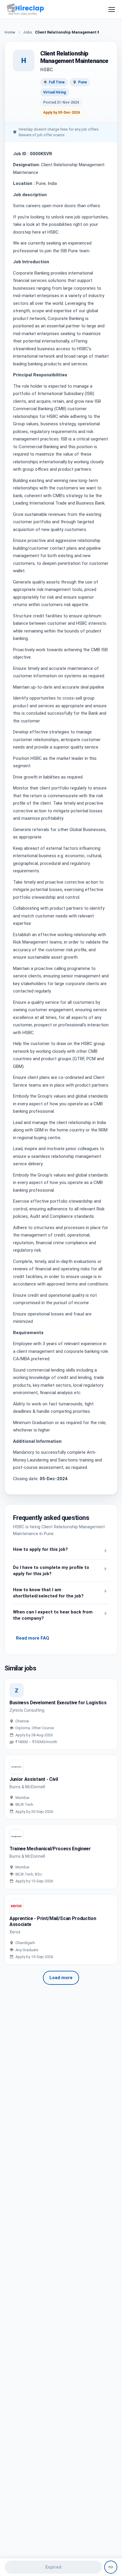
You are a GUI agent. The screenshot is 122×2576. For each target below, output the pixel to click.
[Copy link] (111, 2567)
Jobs (27, 32)
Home (10, 32)
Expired (53, 2567)
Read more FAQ (33, 1638)
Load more (61, 1978)
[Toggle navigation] (112, 9)
